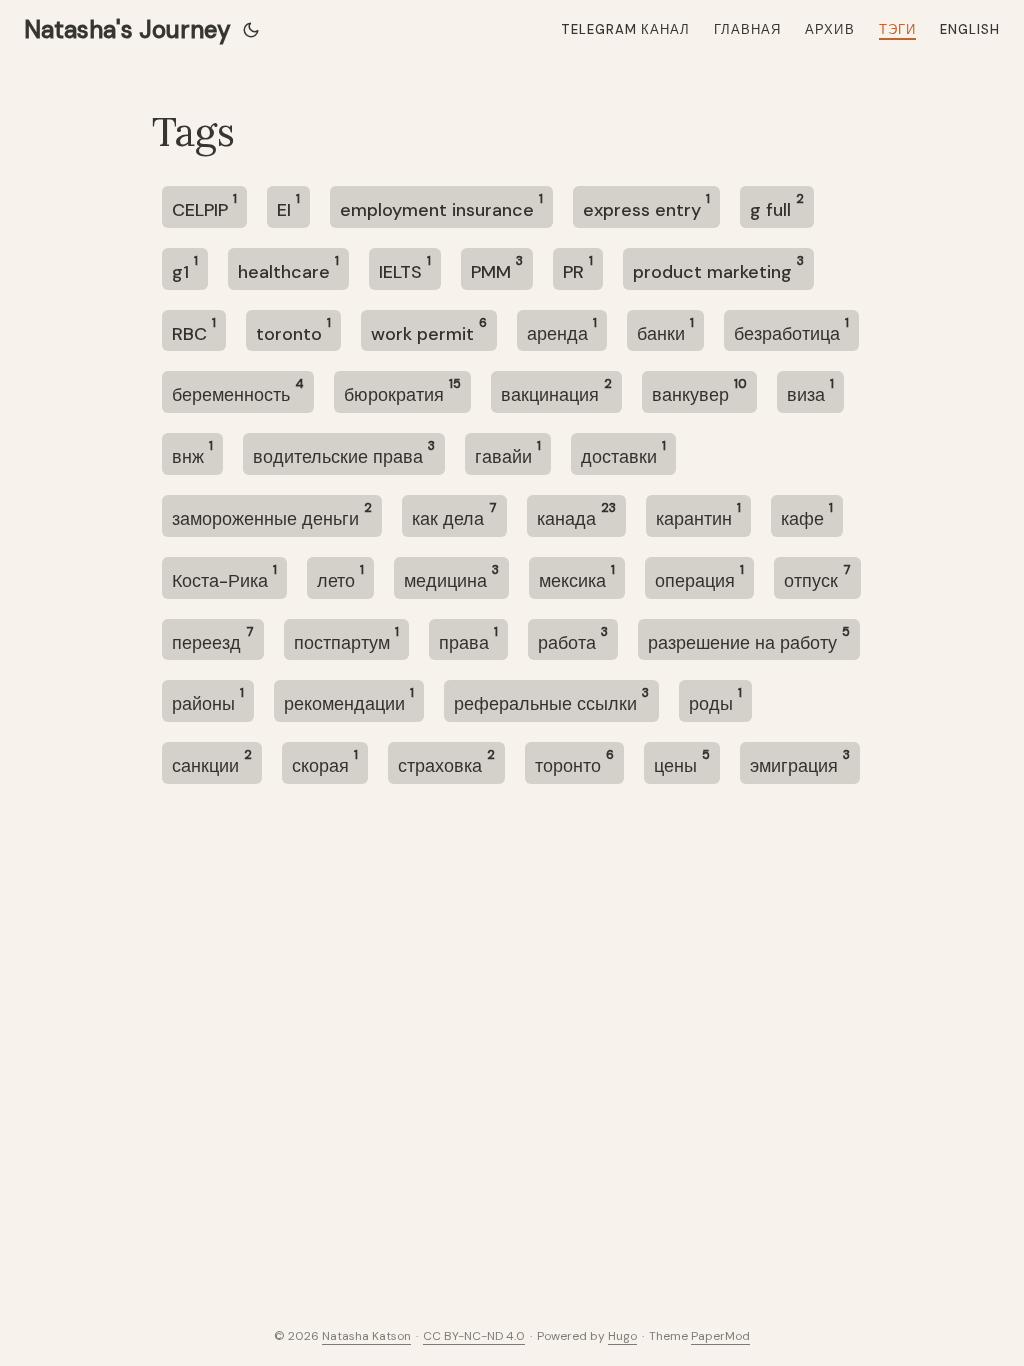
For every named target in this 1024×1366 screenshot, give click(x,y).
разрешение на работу (749, 639)
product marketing (718, 268)
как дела (454, 515)
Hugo (622, 1336)
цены (682, 762)
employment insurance (441, 206)
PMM (497, 268)
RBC (194, 330)
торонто (574, 762)
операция (699, 577)
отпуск (817, 577)
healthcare (288, 268)
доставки (623, 453)
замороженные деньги (272, 515)
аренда (562, 330)
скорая (325, 762)
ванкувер (699, 391)
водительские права (344, 453)
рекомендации (349, 700)
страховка (446, 762)
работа (573, 639)
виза (810, 391)
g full (777, 206)
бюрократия (402, 391)
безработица (791, 330)
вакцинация (556, 391)
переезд (213, 639)
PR (578, 268)
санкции (212, 762)
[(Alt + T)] (251, 30)
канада (576, 515)
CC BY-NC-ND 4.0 (474, 1336)
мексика (577, 577)
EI (288, 206)
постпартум (346, 639)
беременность (238, 391)
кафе (807, 515)
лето (340, 577)
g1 (185, 268)
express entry (646, 206)
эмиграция (800, 762)
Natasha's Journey (127, 29)
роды (715, 700)
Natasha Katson (366, 1336)
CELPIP (204, 206)
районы (208, 700)
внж (192, 453)
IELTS (405, 268)
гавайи (508, 453)
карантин (698, 515)
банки (665, 330)
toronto (293, 330)
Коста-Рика (224, 577)
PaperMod (720, 1336)
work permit (429, 330)
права (468, 639)
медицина (451, 577)
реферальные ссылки (551, 700)
